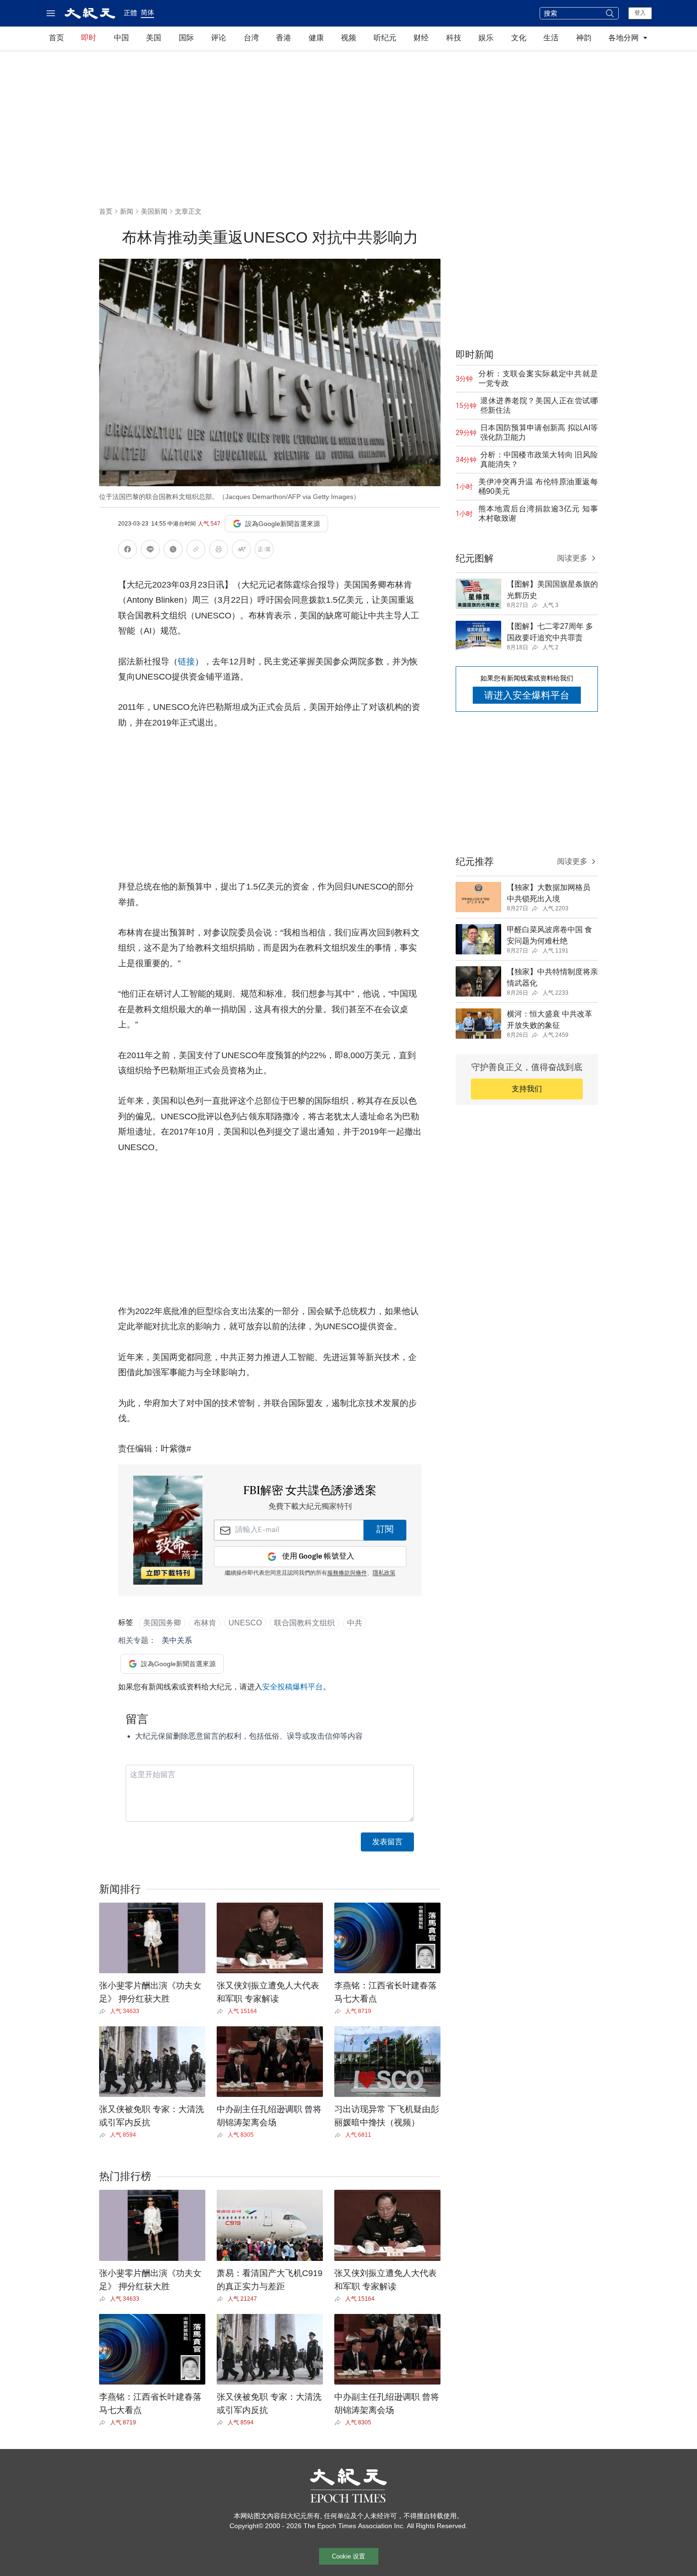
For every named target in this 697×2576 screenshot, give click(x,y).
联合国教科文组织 (304, 1623)
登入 (640, 13)
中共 (355, 1623)
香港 (284, 38)
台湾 (251, 38)
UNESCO (245, 1623)
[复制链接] (196, 549)
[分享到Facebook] (128, 551)
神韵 (584, 38)
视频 (348, 38)
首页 (56, 38)
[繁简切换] (264, 551)
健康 (316, 38)
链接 (186, 662)
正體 (130, 13)
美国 (154, 38)
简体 (147, 12)
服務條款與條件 (347, 1573)
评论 (219, 38)
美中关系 (177, 1640)
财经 (421, 38)
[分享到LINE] (150, 551)
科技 (454, 38)
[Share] (105, 2011)
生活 (551, 38)
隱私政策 (384, 1573)
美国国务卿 (162, 1623)
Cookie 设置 (348, 2556)
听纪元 (385, 38)
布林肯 (205, 1623)
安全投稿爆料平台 (293, 1687)
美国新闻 (154, 211)
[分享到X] (173, 551)
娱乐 (486, 38)
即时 (89, 38)
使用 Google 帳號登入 (318, 1556)
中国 (121, 38)
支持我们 (527, 1089)
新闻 (127, 211)
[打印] (219, 551)
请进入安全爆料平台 (527, 695)
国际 (186, 38)
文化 (519, 38)
